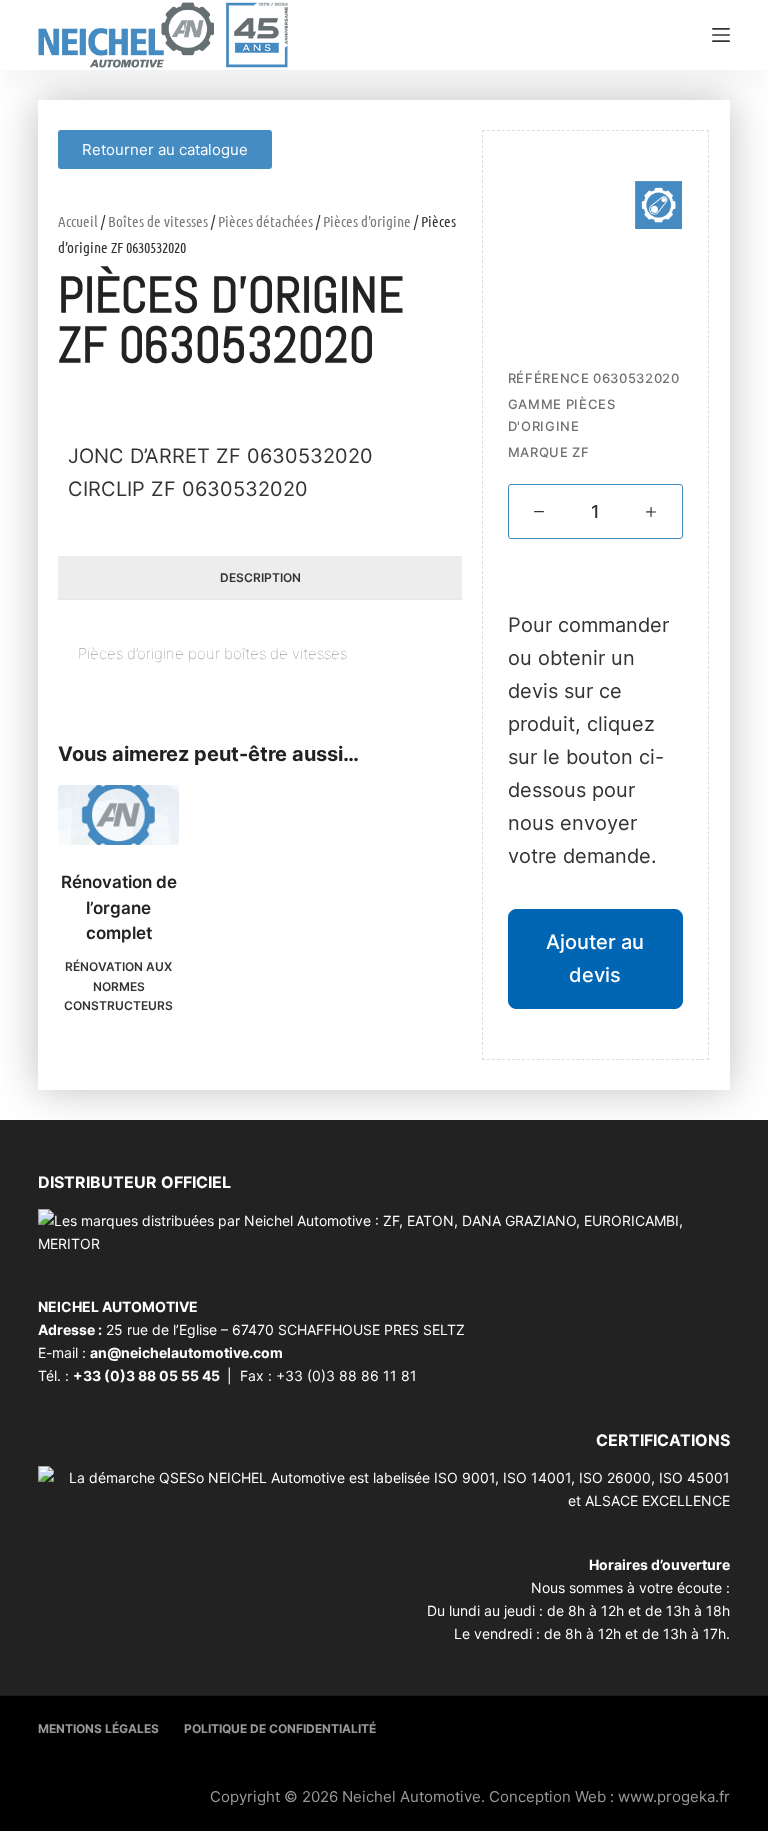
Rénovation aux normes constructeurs (118, 986)
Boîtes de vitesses (158, 221)
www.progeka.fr (674, 1796)
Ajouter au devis (595, 958)
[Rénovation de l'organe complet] (118, 815)
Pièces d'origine (367, 221)
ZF (580, 452)
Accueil (78, 221)
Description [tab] (260, 577)
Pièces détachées (265, 221)
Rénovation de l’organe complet (119, 907)
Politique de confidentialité (280, 1728)
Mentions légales (98, 1728)
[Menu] (721, 35)
